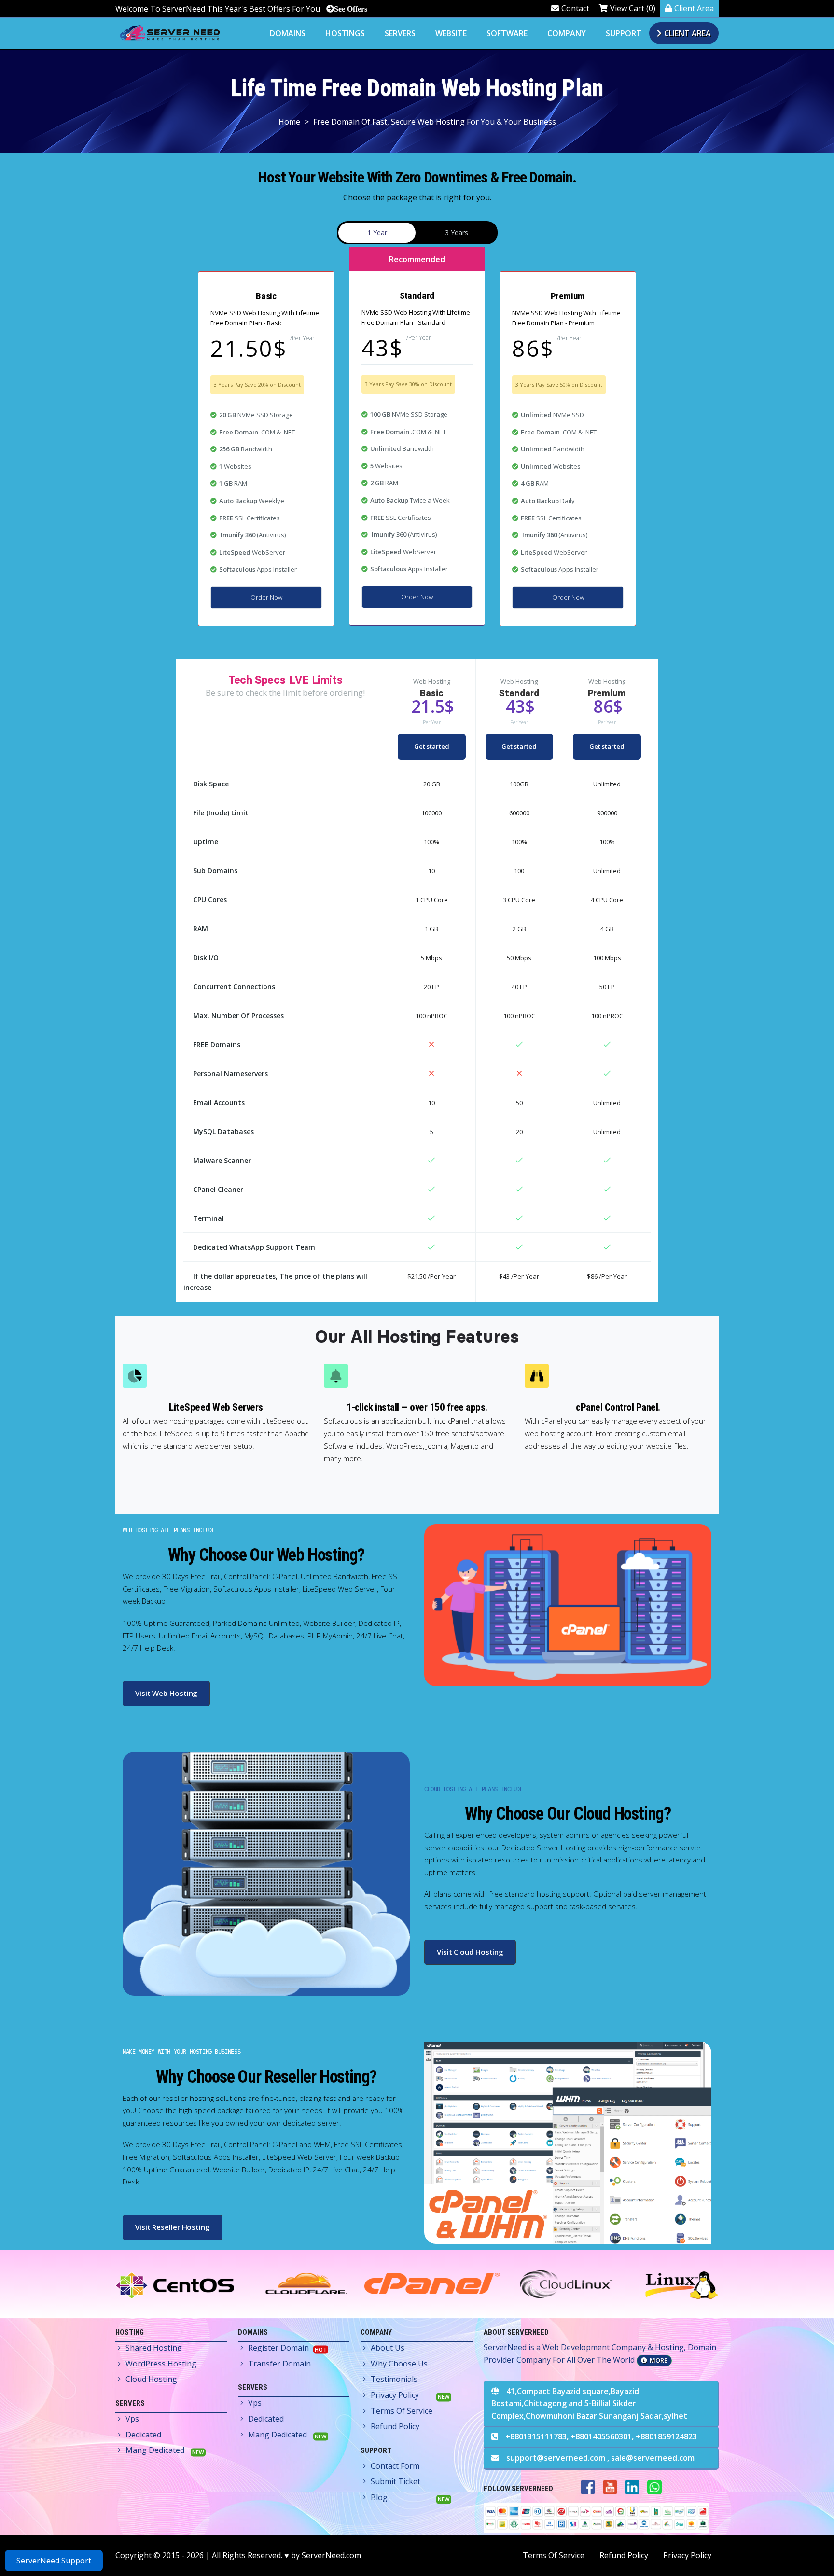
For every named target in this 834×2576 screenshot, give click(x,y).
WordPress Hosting (161, 2364)
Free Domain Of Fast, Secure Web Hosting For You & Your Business (435, 122)
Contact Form (395, 2466)
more (659, 2360)
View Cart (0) (633, 8)
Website (451, 33)
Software (507, 33)
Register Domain (278, 2348)
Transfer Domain (279, 2364)
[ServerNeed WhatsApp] (654, 2487)
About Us (388, 2348)
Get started (432, 746)
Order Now (266, 597)
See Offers (351, 9)
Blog (379, 2497)
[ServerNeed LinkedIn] (632, 2487)
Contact (575, 8)
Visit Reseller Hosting (173, 2227)
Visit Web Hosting (166, 1693)
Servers (400, 33)
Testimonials (394, 2379)
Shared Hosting (154, 2348)
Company (567, 33)
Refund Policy (395, 2426)
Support (624, 33)
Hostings (345, 33)
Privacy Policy (395, 2395)
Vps (132, 2419)
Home (289, 122)
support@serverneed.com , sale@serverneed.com (600, 2458)
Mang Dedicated (155, 2450)
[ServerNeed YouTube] (610, 2487)
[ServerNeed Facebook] (588, 2487)
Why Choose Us (399, 2364)
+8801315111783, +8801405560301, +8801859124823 (601, 2436)
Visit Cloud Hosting (470, 1952)
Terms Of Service (402, 2411)
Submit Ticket (396, 2481)
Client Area (694, 8)
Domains (288, 33)
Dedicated (143, 2435)
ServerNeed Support (54, 2561)
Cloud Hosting (151, 2379)
